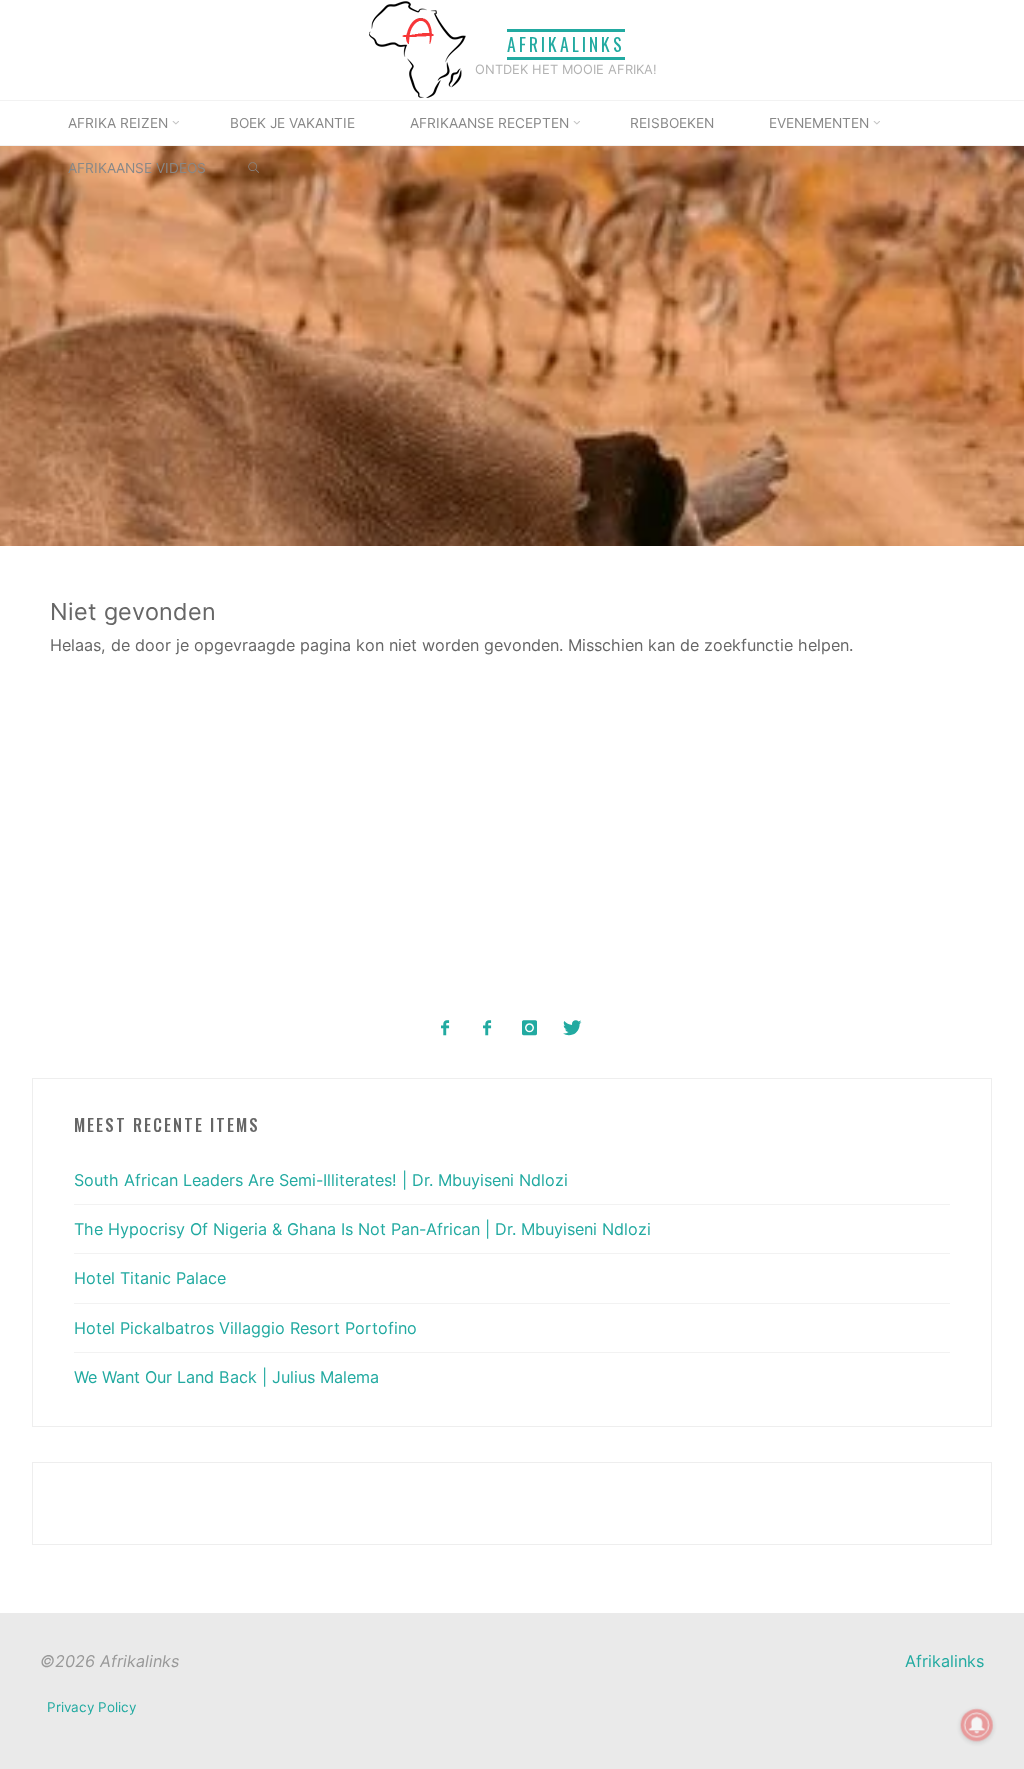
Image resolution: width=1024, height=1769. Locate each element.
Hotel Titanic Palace (150, 1278)
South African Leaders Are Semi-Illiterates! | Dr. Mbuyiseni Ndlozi (321, 1180)
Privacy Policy (91, 1707)
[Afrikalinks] (417, 48)
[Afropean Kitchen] (487, 1028)
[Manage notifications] (977, 1725)
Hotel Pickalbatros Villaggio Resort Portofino (245, 1328)
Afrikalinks (566, 44)
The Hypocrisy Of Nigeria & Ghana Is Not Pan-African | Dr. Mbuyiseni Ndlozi (362, 1229)
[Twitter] (571, 1028)
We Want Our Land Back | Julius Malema (226, 1377)
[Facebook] (445, 1028)
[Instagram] (529, 1028)
